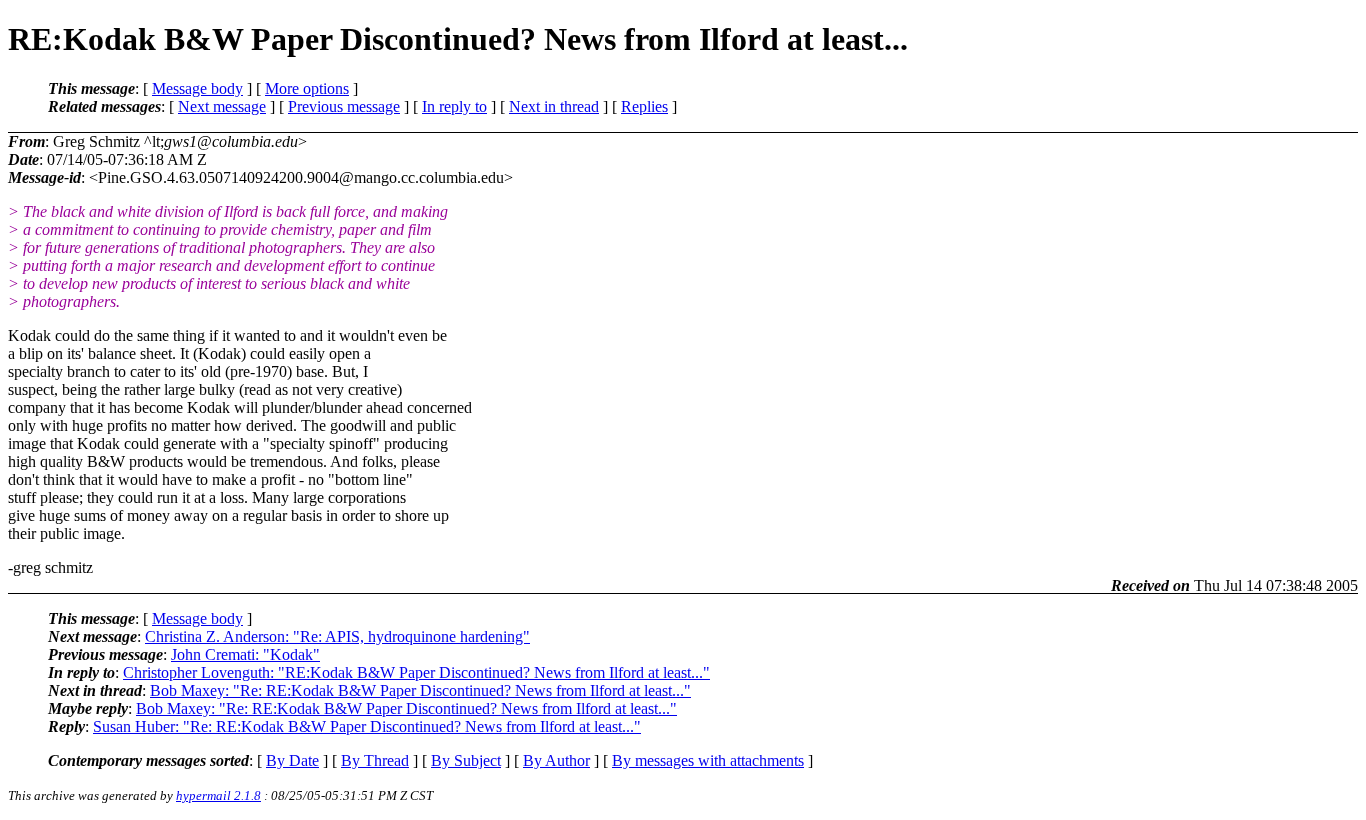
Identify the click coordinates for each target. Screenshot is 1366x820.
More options (307, 88)
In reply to (454, 106)
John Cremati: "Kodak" (245, 654)
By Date (292, 760)
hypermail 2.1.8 (218, 795)
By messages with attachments (708, 760)
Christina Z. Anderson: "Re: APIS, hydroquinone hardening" (337, 636)
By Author (556, 760)
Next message (222, 106)
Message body (197, 88)
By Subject (466, 760)
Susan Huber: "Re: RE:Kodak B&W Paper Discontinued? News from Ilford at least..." (367, 726)
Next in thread (554, 106)
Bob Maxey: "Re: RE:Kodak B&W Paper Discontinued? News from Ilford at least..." (420, 690)
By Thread (375, 760)
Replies (644, 106)
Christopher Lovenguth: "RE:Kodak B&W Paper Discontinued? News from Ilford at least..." (416, 672)
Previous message (344, 106)
